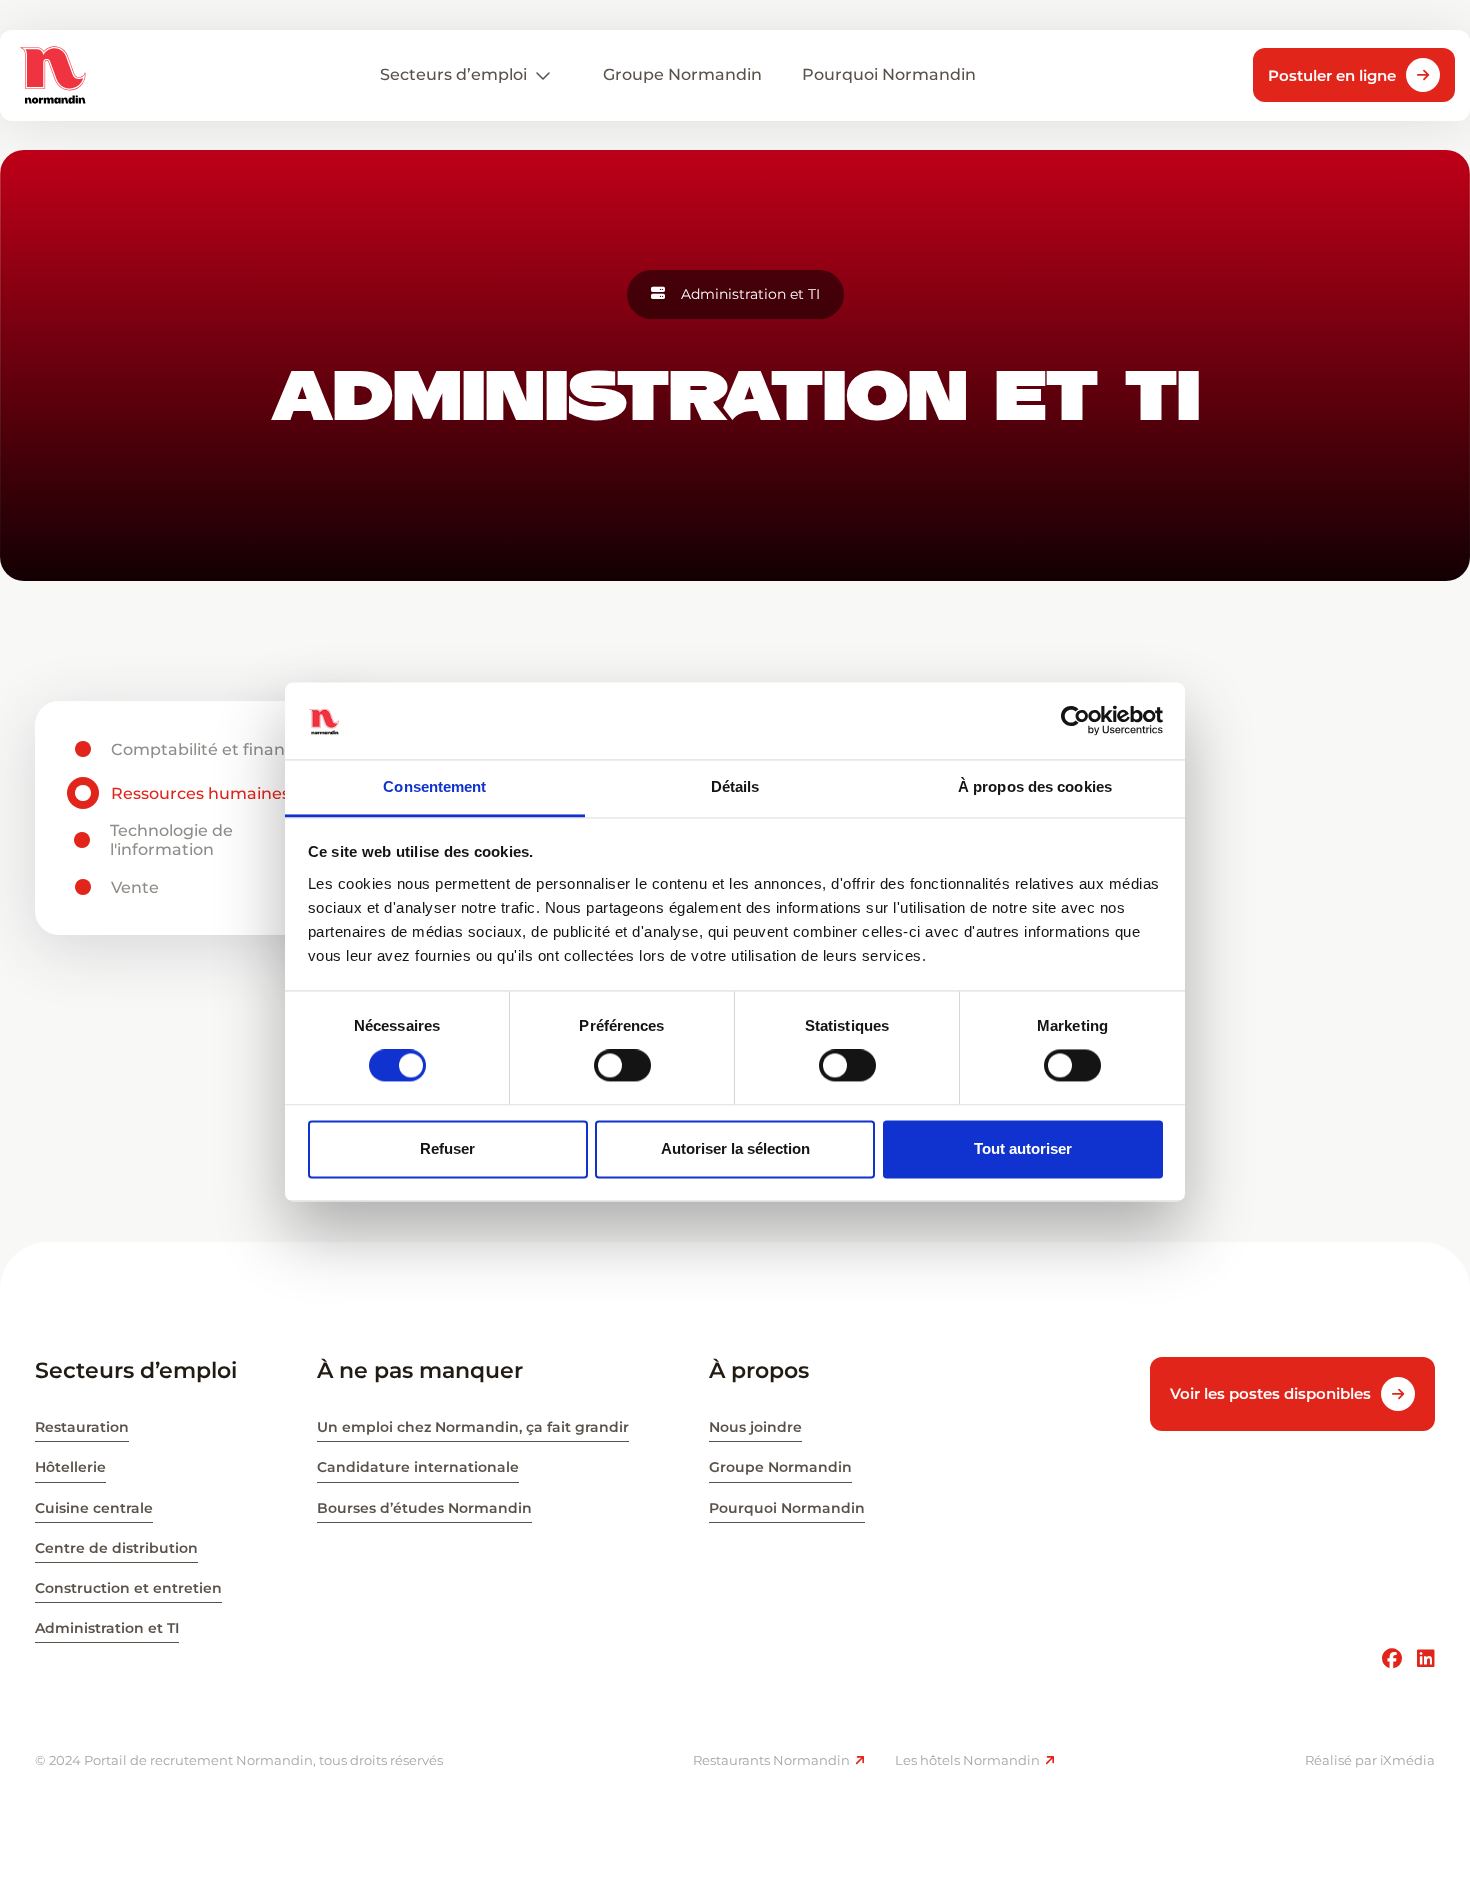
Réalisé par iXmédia (1370, 1760)
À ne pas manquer (420, 1370)
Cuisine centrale (94, 1508)
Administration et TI (107, 1628)
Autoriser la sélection (735, 1148)
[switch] (622, 1066)
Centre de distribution (116, 1548)
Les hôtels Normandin (967, 1760)
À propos (759, 1370)
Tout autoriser (1023, 1148)
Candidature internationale (418, 1467)
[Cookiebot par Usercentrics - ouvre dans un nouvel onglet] (1075, 721)
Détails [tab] (735, 786)
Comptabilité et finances (211, 749)
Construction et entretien (128, 1588)
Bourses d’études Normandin (424, 1508)
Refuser (447, 1148)
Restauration (82, 1427)
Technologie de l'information (171, 840)
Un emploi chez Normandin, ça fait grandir (473, 1427)
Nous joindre (755, 1427)
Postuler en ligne (1332, 75)
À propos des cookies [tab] (1035, 786)
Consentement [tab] (434, 786)
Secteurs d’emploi (453, 74)
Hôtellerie (70, 1467)
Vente (135, 887)
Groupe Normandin (780, 1467)
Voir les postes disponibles (1270, 1393)
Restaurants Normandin (771, 1760)
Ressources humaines (200, 793)
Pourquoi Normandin (787, 1508)
